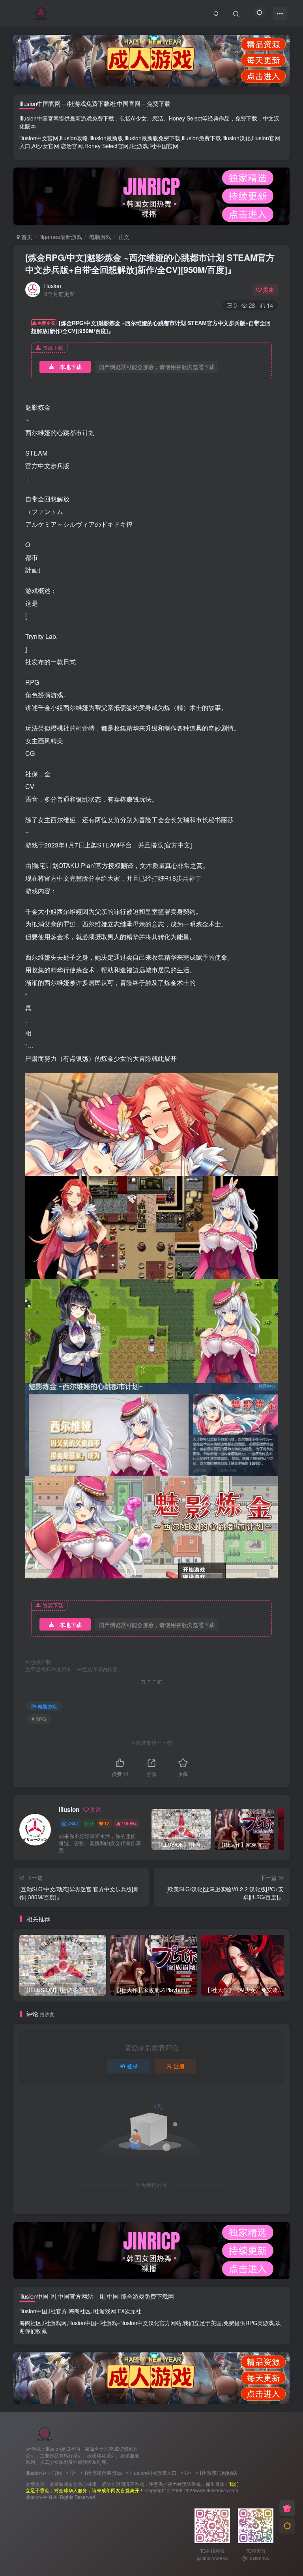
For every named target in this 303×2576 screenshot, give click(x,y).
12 (107, 1823)
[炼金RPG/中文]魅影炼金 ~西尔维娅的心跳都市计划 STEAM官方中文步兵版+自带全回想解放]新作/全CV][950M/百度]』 (150, 263)
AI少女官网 (46, 146)
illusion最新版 (106, 138)
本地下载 (71, 367)
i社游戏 (139, 146)
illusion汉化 (237, 138)
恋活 (158, 118)
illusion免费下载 (201, 138)
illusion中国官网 (44, 2473)
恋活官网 (72, 146)
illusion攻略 (74, 138)
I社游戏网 (104, 2311)
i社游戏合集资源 (103, 2473)
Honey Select (185, 118)
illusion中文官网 (39, 138)
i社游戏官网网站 (219, 2473)
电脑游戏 (100, 237)
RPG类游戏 (260, 2323)
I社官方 (58, 2311)
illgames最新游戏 (61, 237)
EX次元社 (129, 2311)
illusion (53, 286)
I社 (188, 2473)
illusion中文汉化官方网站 (151, 2323)
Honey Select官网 (107, 146)
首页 (26, 237)
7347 (73, 1823)
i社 (73, 2473)
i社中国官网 (164, 146)
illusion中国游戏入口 (153, 2473)
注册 (179, 2066)
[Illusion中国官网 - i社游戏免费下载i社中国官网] (45, 2433)
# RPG (39, 1719)
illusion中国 (33, 2311)
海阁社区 (80, 2311)
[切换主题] (287, 2526)
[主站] (287, 2508)
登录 (133, 2066)
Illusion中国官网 (39, 118)
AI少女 (139, 118)
